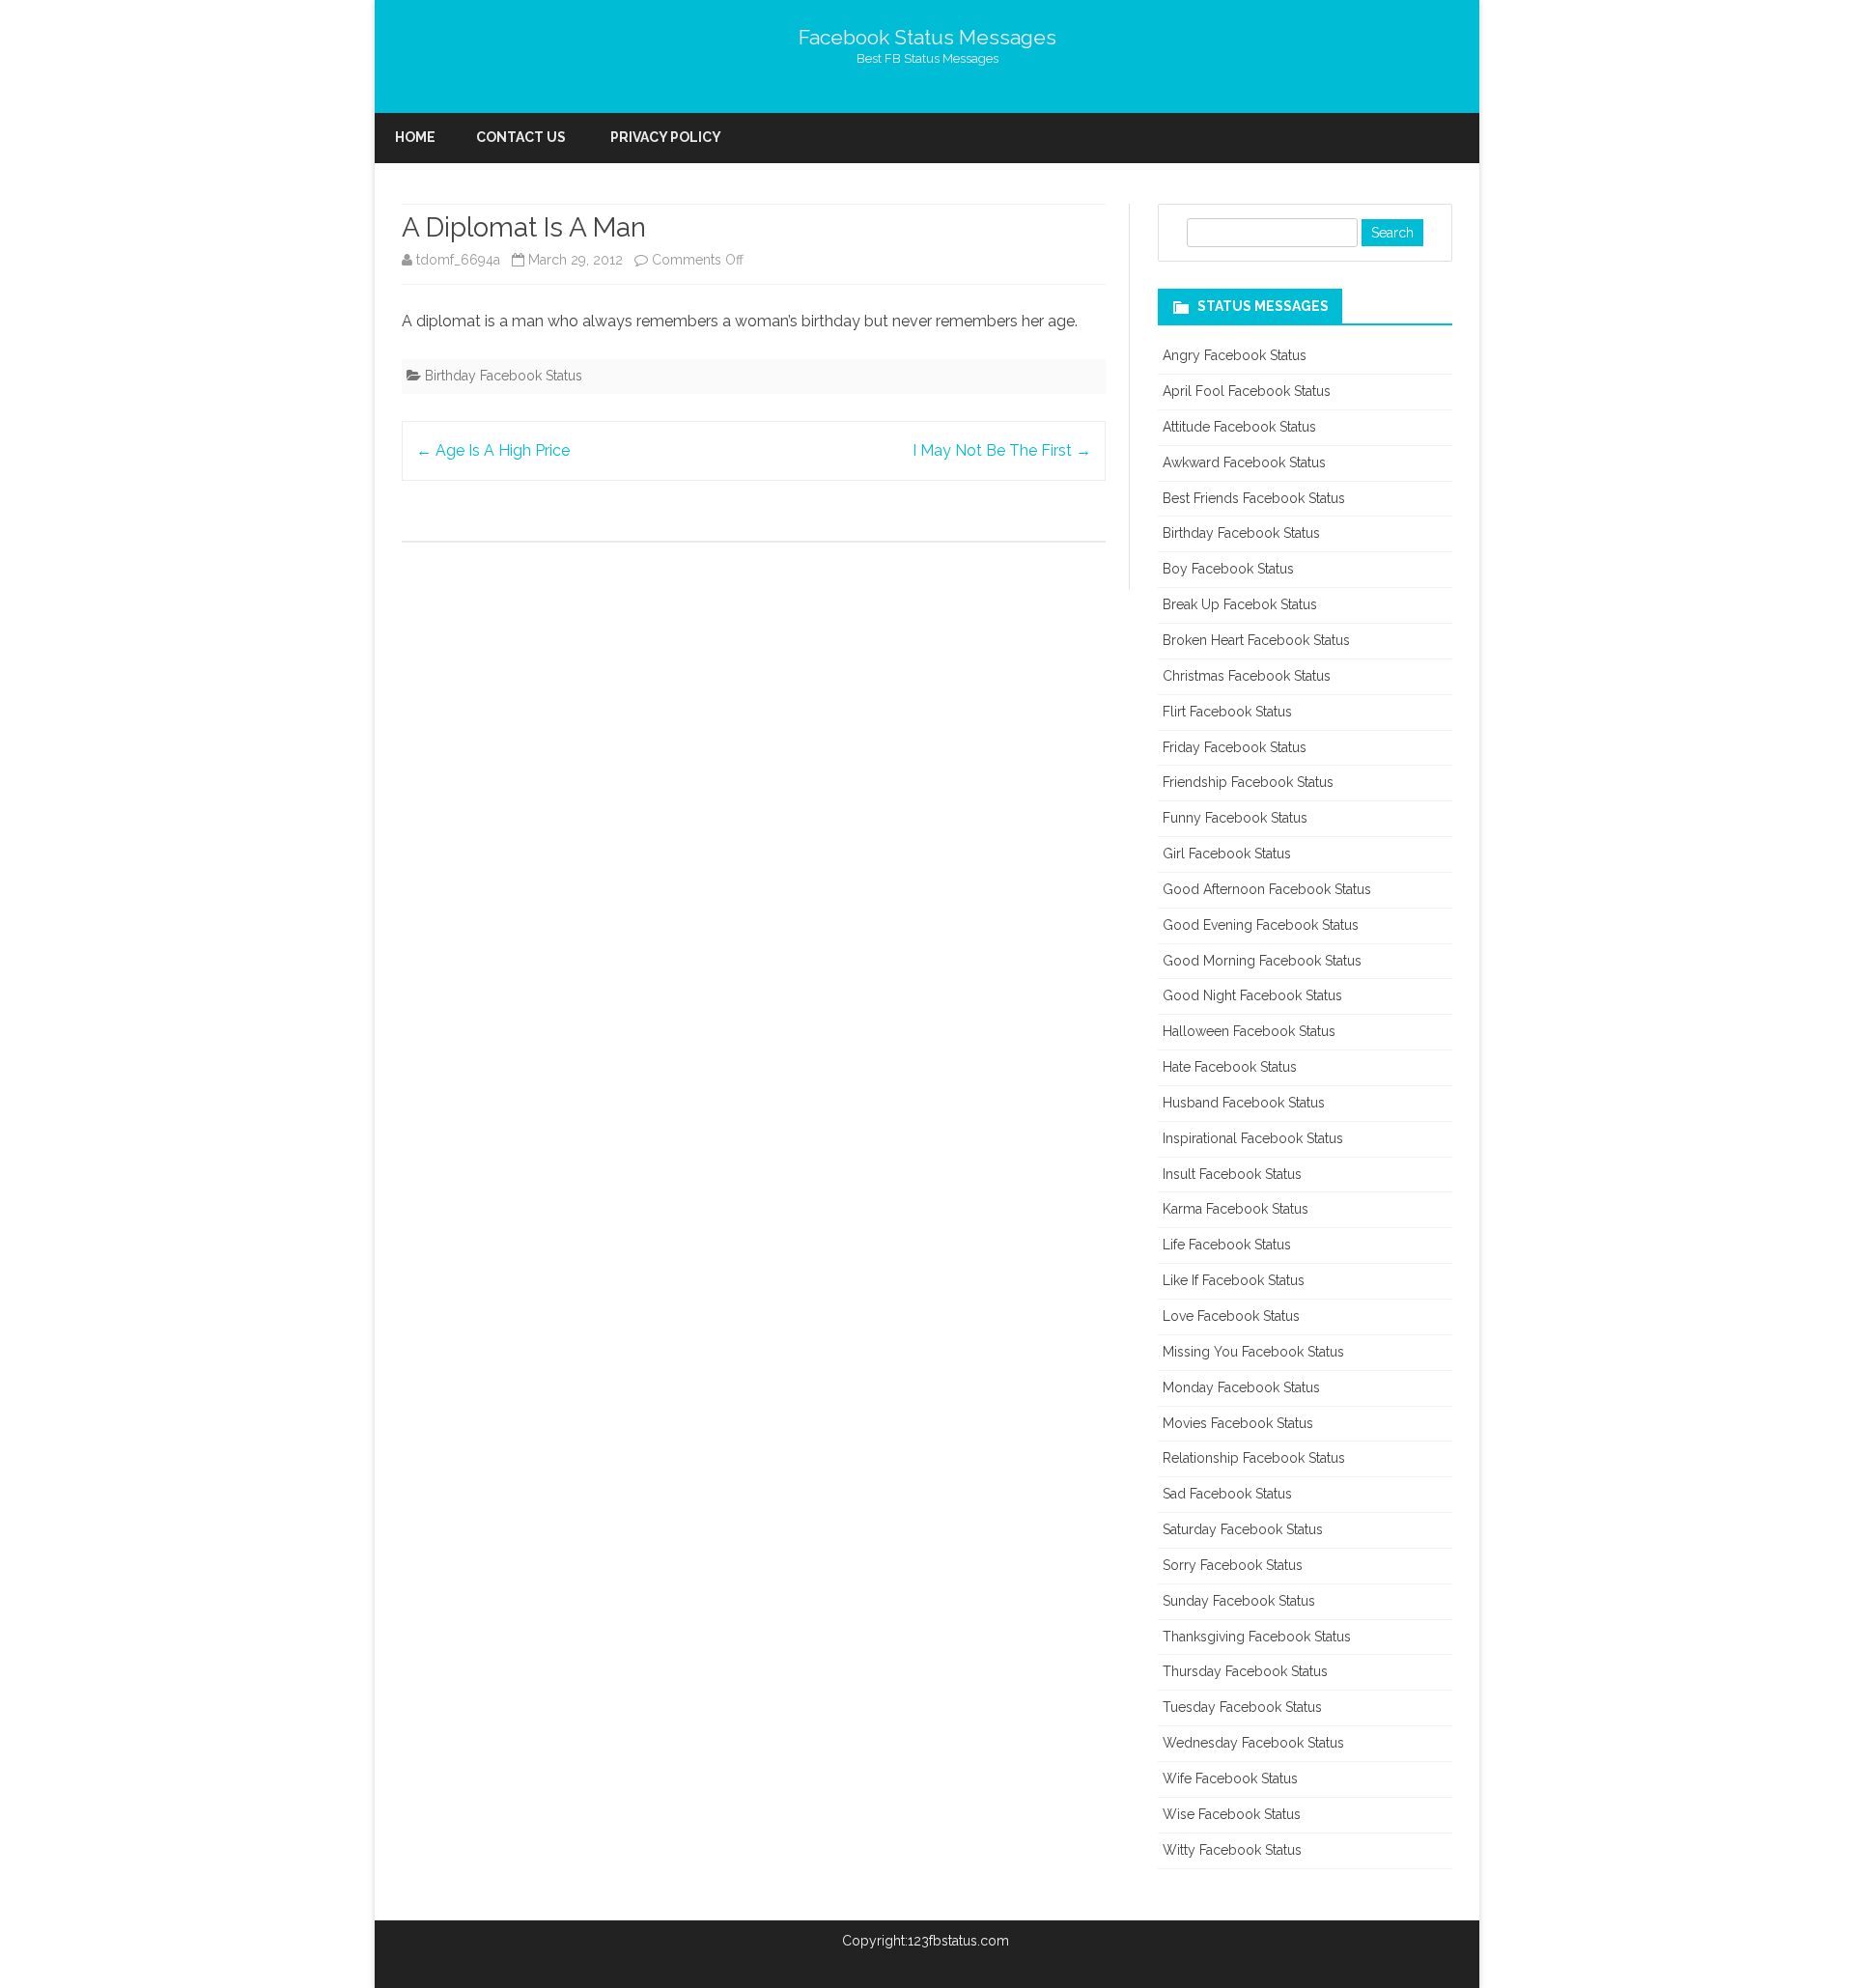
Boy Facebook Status (1228, 569)
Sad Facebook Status (1227, 1494)
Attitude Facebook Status (1239, 427)
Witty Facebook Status (1232, 1850)
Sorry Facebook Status (1233, 1565)
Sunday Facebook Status (1239, 1601)
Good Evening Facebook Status (1261, 925)
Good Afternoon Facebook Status (1267, 889)
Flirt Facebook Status (1227, 712)
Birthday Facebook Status (504, 376)
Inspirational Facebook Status (1253, 1138)
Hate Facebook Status (1230, 1067)
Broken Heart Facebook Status (1256, 640)
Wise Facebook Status (1232, 1814)
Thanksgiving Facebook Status (1257, 1637)
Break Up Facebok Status (1240, 604)
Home (415, 137)
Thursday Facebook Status (1245, 1671)
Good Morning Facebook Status (1262, 961)
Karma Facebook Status (1236, 1209)
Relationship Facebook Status (1254, 1458)
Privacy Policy (666, 137)
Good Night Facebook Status (1252, 995)
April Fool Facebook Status (1247, 391)
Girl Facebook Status (1227, 854)
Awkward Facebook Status (1244, 462)
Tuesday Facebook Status (1242, 1707)
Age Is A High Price (493, 450)
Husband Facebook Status (1244, 1103)
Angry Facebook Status (1235, 355)
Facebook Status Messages (927, 37)
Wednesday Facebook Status (1253, 1743)
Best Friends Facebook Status (1254, 498)
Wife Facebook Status (1230, 1778)
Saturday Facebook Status (1243, 1529)
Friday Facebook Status (1235, 747)
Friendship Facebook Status (1248, 782)
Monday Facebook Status (1241, 1387)
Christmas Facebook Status (1247, 676)
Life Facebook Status (1227, 1245)
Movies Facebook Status (1238, 1423)
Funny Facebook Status (1235, 818)
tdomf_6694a (458, 260)
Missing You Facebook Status (1253, 1352)
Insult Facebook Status (1232, 1174)
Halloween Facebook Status (1249, 1031)
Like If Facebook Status (1234, 1280)
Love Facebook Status (1231, 1316)
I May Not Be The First (1002, 450)
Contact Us (521, 137)
